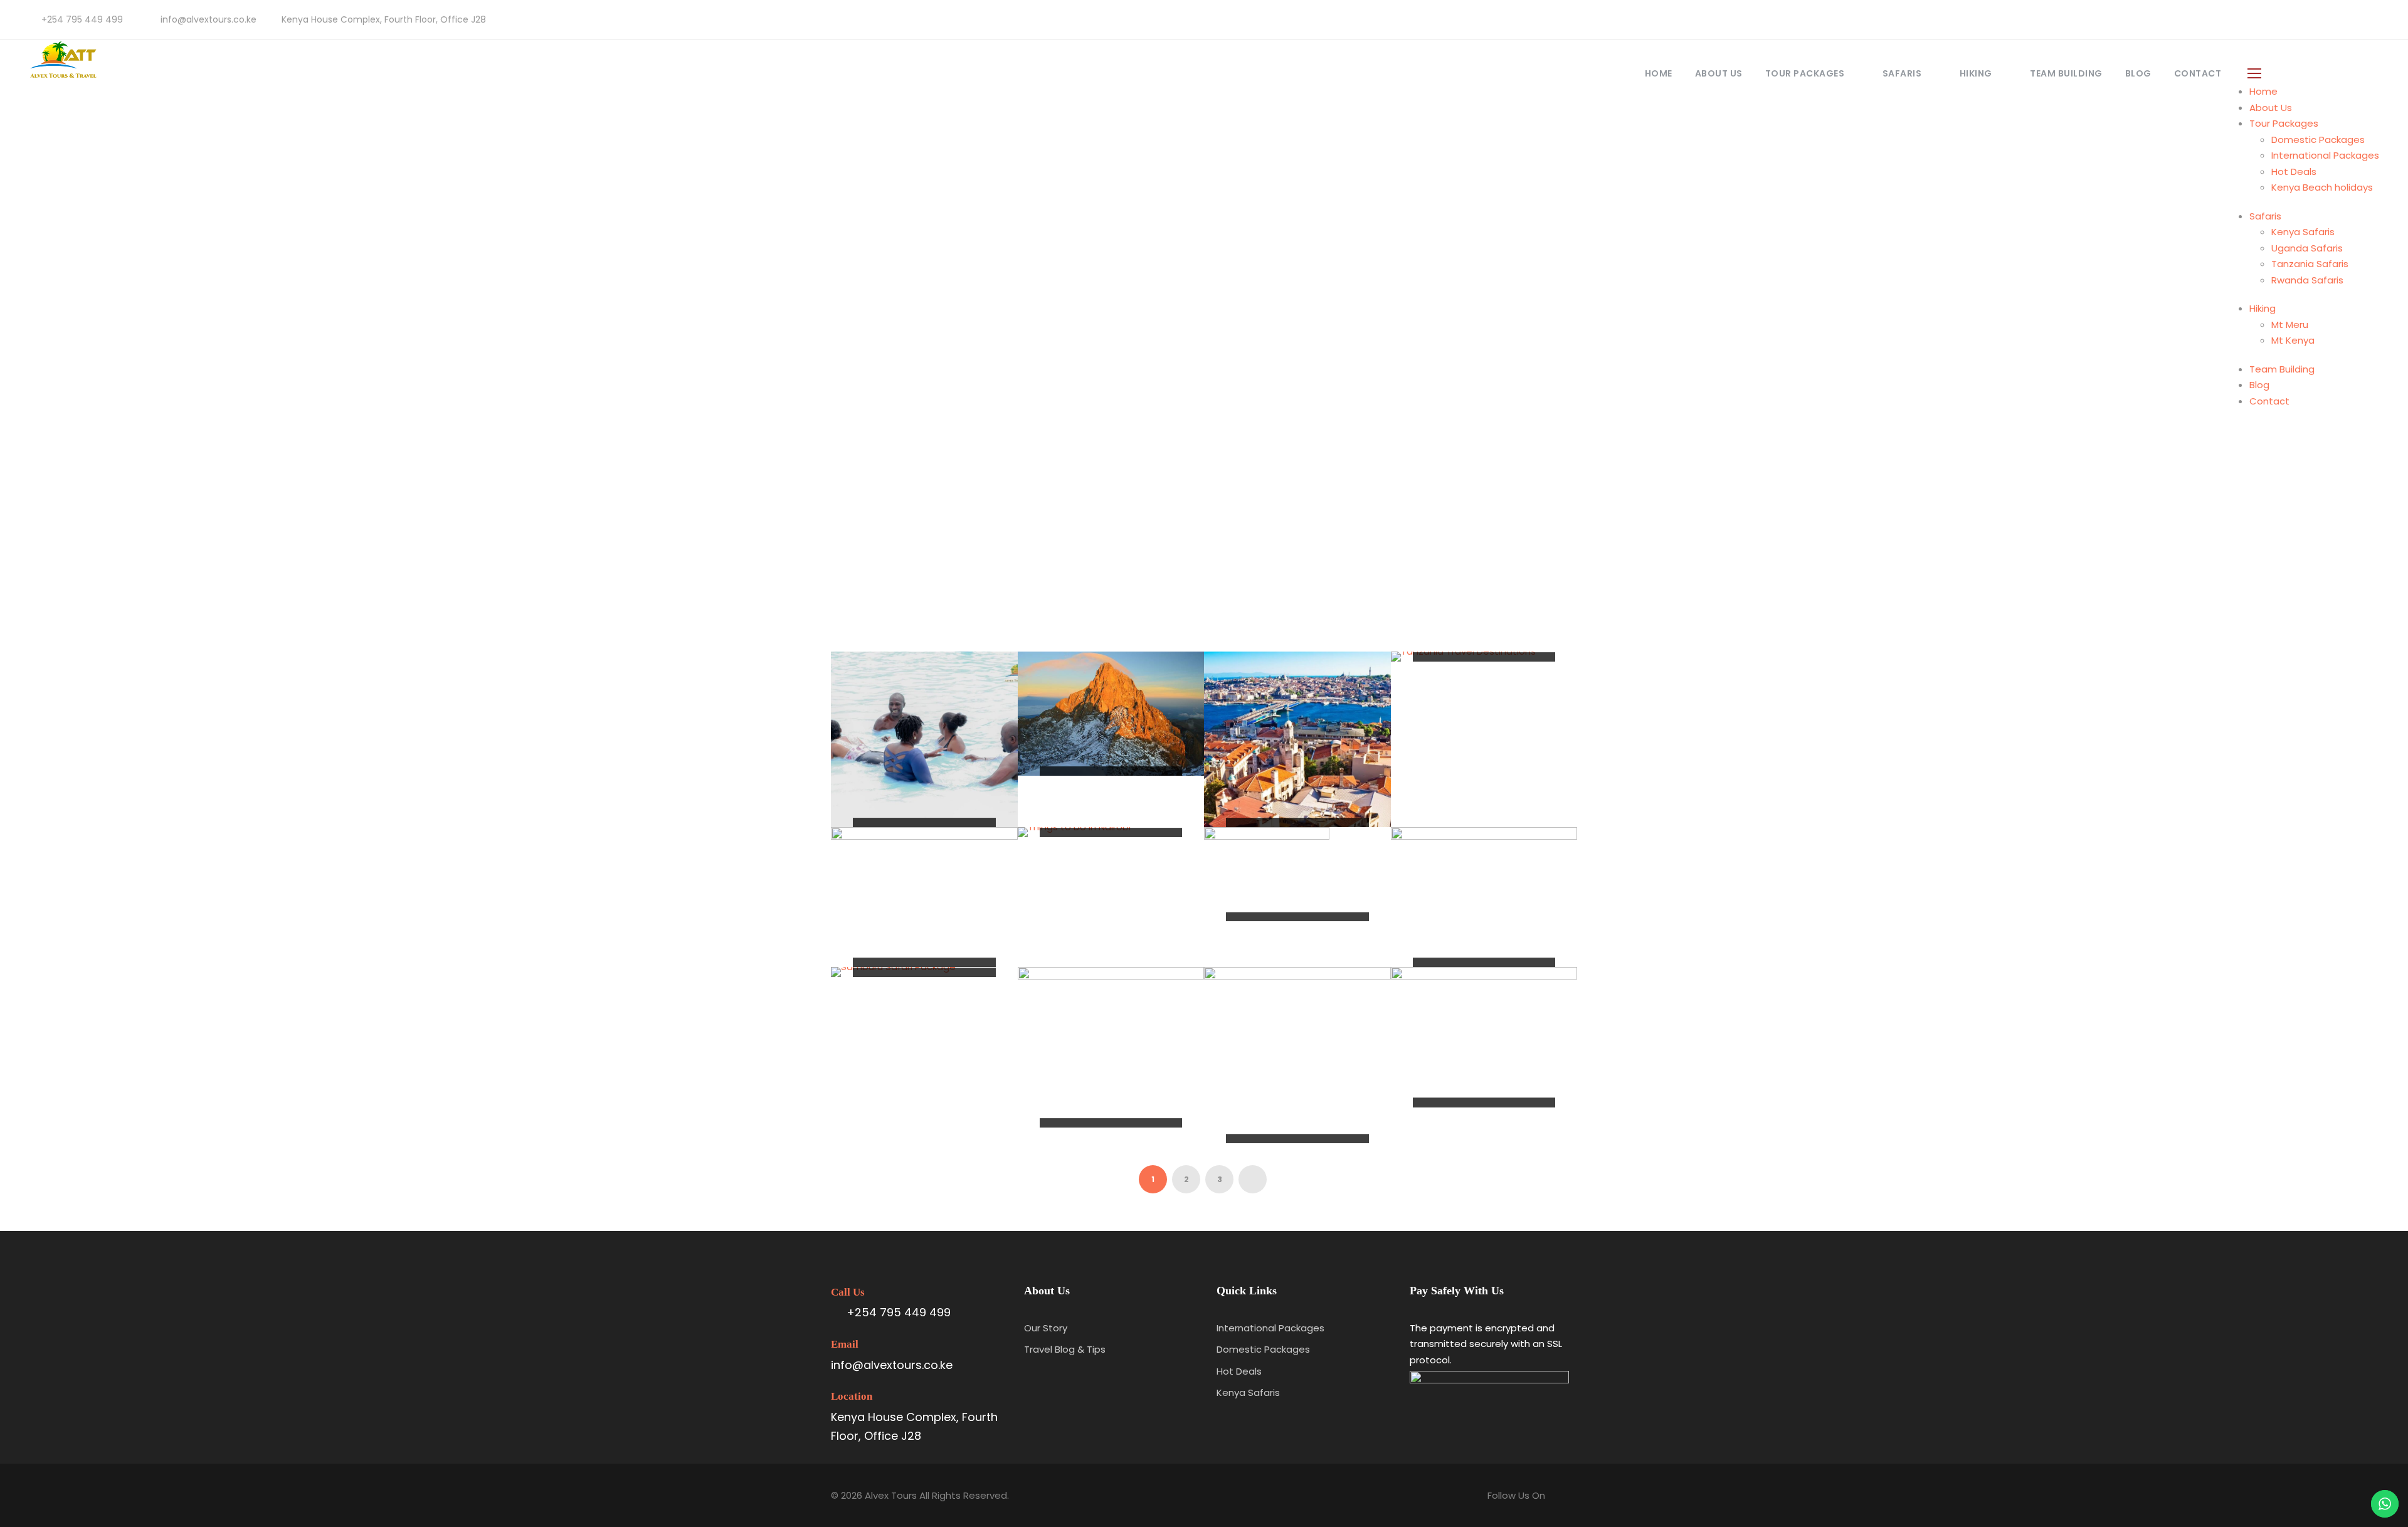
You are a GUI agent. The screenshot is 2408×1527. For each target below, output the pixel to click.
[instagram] (2379, 19)
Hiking (1976, 73)
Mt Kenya (2293, 340)
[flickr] (2359, 19)
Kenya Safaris (2303, 232)
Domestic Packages (2318, 140)
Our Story (1046, 1328)
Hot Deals (2294, 172)
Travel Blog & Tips (1065, 1349)
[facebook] (2339, 19)
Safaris (1902, 73)
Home (1659, 73)
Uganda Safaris (2307, 248)
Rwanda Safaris (2307, 280)
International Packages (2325, 155)
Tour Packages (1805, 73)
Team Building (2066, 73)
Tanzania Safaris (2310, 264)
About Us (1719, 73)
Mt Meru (2290, 325)
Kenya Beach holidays (2322, 187)
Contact (2198, 73)
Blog (2138, 73)
